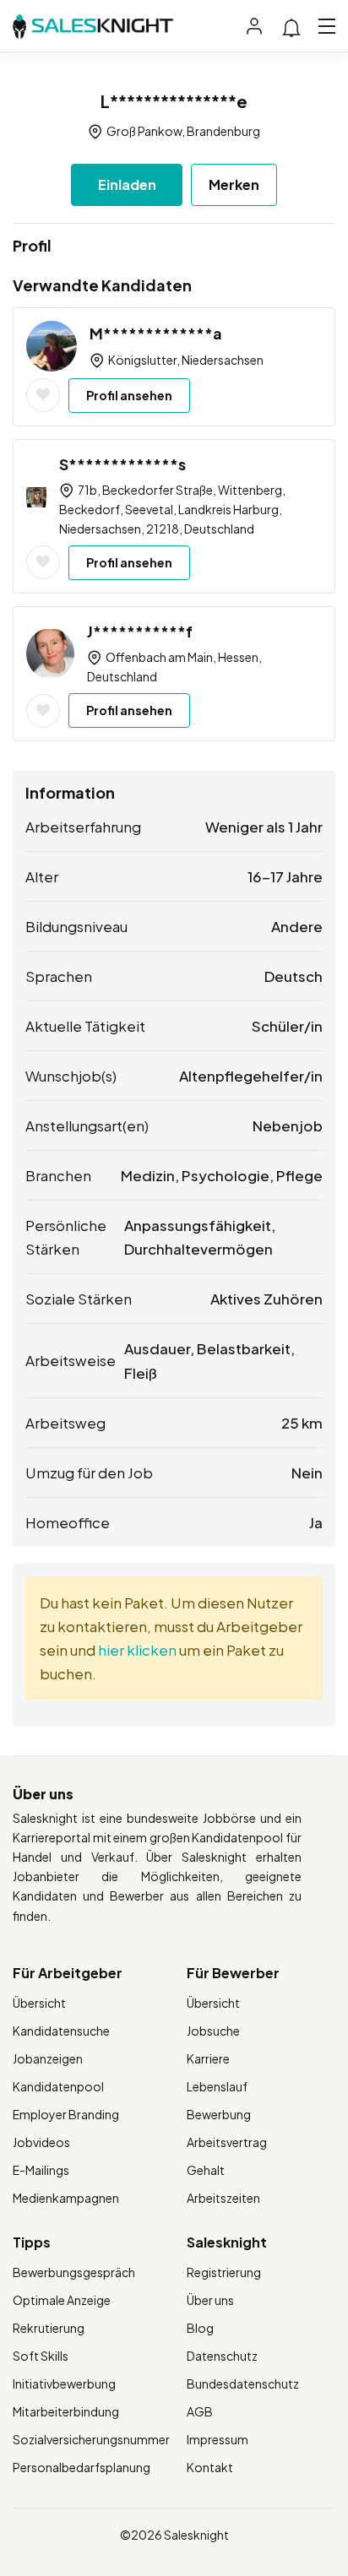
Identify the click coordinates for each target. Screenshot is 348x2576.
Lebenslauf (217, 2086)
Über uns (210, 2300)
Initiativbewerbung (64, 2383)
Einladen (127, 184)
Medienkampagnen (66, 2198)
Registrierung (224, 2272)
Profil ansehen (129, 395)
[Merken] (43, 395)
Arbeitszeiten (223, 2198)
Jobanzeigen (48, 2058)
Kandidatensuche (61, 2031)
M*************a (156, 333)
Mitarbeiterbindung (66, 2411)
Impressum (217, 2439)
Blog (200, 2328)
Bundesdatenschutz (243, 2383)
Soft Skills (41, 2356)
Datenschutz (222, 2356)
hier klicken (137, 1650)
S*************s (122, 464)
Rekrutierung (49, 2328)
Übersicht (39, 2003)
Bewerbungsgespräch (74, 2272)
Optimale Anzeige (62, 2300)
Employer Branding (66, 2114)
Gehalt (206, 2170)
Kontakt (210, 2467)
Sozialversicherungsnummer (91, 2439)
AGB (200, 2411)
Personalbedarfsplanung (82, 2467)
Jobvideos (41, 2142)
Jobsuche (213, 2031)
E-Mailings (41, 2170)
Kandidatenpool (58, 2086)
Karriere (208, 2058)
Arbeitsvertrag (227, 2142)
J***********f (140, 631)
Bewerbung (219, 2114)
